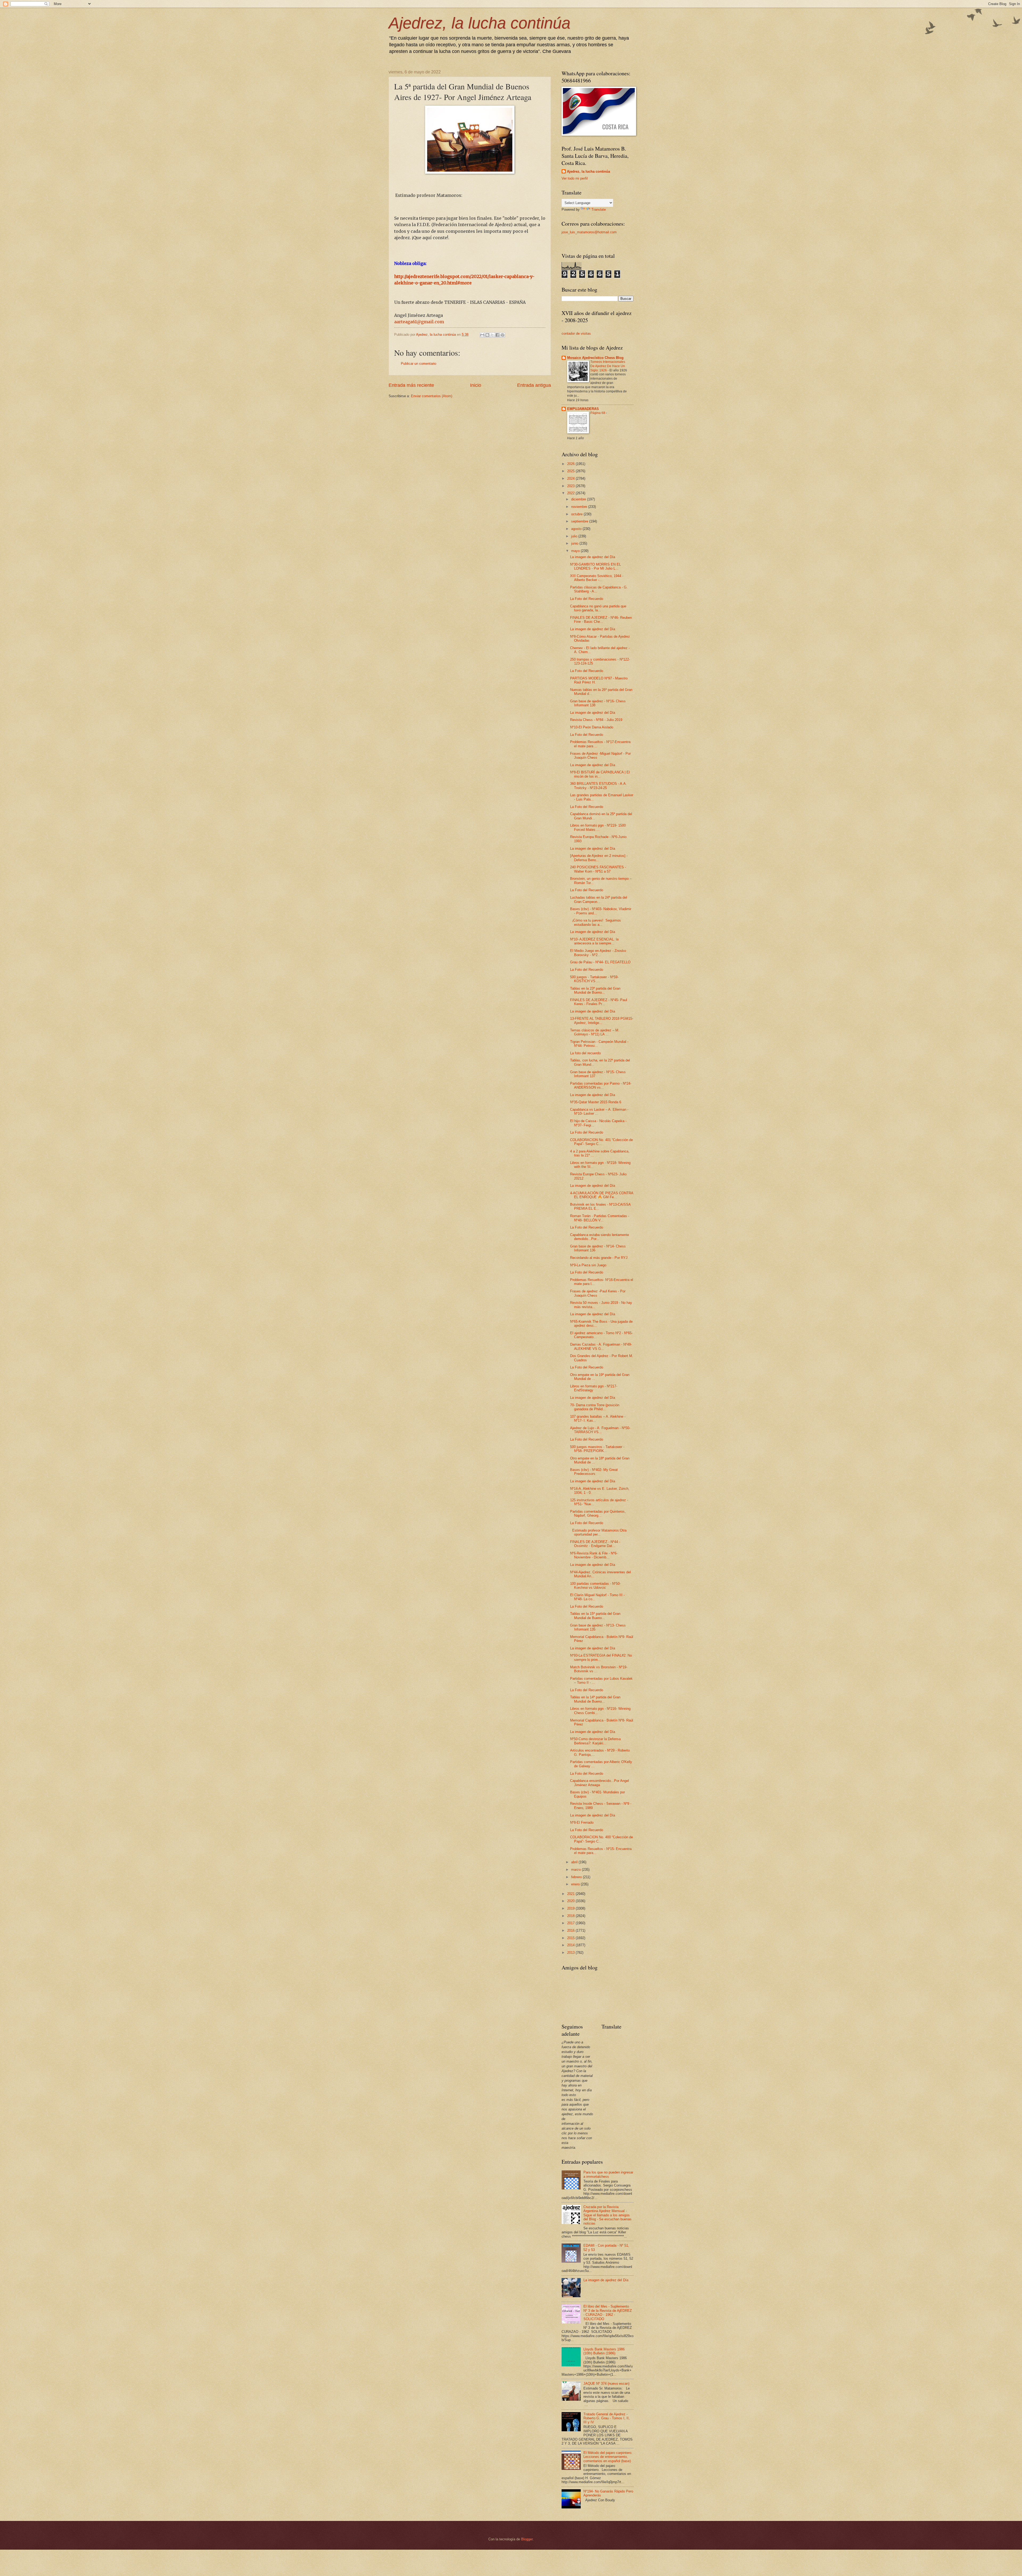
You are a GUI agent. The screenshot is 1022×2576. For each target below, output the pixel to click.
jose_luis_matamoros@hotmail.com (589, 232)
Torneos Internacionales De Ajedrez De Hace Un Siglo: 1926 (608, 366)
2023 (571, 486)
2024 (571, 478)
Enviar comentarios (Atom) (432, 396)
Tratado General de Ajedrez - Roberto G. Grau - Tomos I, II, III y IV (607, 2418)
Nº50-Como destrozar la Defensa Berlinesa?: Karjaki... (595, 1741)
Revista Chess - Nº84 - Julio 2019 (596, 720)
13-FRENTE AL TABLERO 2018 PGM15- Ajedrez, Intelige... (602, 1021)
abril (575, 1862)
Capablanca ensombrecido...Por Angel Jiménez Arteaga (599, 1783)
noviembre (580, 507)
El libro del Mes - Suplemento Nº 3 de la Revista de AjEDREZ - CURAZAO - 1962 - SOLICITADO (608, 2312)
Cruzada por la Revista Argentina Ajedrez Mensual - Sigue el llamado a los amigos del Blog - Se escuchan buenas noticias (607, 2215)
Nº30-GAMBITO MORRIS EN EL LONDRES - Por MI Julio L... (596, 566)
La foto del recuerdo (585, 1053)
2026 (571, 464)
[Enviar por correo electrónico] (482, 335)
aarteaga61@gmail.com (419, 322)
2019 (571, 1908)
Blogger (527, 2539)
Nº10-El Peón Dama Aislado (592, 727)
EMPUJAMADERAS (583, 409)
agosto (577, 529)
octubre (577, 514)
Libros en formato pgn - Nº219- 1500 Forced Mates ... (598, 827)
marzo (576, 1870)
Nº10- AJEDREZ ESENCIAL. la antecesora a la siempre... (594, 941)
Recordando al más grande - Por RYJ (599, 1258)
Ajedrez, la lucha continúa (479, 23)
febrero (577, 1877)
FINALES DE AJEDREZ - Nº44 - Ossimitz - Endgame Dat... (595, 1544)
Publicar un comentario (419, 364)
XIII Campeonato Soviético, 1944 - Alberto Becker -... (597, 578)
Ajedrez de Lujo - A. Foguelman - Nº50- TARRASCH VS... (600, 1430)
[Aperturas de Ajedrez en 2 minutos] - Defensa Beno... (599, 858)
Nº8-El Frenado (582, 1822)
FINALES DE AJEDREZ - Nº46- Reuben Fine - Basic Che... (601, 620)
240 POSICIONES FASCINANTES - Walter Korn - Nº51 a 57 (598, 869)
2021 (571, 1894)
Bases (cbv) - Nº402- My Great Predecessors (594, 1472)
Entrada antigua (534, 385)
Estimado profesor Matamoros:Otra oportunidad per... (598, 1532)
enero (576, 1884)
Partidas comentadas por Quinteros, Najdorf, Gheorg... (598, 1513)
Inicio (476, 385)
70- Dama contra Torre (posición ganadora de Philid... (595, 1407)
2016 (571, 1930)
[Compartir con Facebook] (497, 335)
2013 (571, 1953)
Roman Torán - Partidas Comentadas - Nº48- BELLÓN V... (600, 1218)
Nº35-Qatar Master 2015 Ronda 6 (596, 1102)
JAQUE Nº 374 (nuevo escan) (606, 2384)
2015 (571, 1938)
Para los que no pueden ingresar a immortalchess (608, 2174)
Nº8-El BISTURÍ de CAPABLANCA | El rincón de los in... (600, 774)
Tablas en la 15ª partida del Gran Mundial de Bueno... (595, 1616)
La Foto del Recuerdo (587, 599)
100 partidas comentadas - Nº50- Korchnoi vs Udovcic (595, 1586)
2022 (571, 493)
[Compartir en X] (492, 335)
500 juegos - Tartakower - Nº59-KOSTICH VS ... (594, 979)
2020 (571, 1901)
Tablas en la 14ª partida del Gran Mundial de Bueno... (595, 1699)
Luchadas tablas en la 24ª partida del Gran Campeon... (599, 899)
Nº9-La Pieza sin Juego (588, 1265)
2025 (571, 471)
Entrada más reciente (411, 385)
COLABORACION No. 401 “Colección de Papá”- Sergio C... (601, 1142)
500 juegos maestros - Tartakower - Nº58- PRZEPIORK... (597, 1449)
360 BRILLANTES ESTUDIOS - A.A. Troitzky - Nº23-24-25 (598, 786)
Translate (599, 210)
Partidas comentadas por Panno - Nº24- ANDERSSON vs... (601, 1085)
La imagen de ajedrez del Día (593, 557)
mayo (576, 551)
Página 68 (598, 413)
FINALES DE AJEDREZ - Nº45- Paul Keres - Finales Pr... (599, 1002)
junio (575, 543)
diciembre (579, 499)
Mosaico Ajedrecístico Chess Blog (595, 358)
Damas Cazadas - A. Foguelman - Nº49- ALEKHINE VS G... (601, 1346)
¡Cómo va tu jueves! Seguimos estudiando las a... (596, 922)
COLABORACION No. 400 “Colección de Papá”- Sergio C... (601, 1839)
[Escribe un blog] (487, 335)
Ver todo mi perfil (575, 178)
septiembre (580, 521)
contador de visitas (576, 333)
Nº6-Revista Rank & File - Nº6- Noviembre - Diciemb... (594, 1555)
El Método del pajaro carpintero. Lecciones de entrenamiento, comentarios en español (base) (608, 2457)
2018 (571, 1916)
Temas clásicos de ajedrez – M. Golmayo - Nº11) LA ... (595, 1032)
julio (575, 536)
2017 (571, 1923)
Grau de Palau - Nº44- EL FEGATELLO (600, 962)
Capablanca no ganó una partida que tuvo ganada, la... (598, 608)
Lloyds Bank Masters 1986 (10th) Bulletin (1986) (604, 2351)
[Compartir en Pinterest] (502, 335)
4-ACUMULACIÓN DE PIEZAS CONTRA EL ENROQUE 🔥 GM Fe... (602, 1195)
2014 (571, 1945)
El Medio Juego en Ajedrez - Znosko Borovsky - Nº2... (598, 953)
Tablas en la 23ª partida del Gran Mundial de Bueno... (595, 990)
